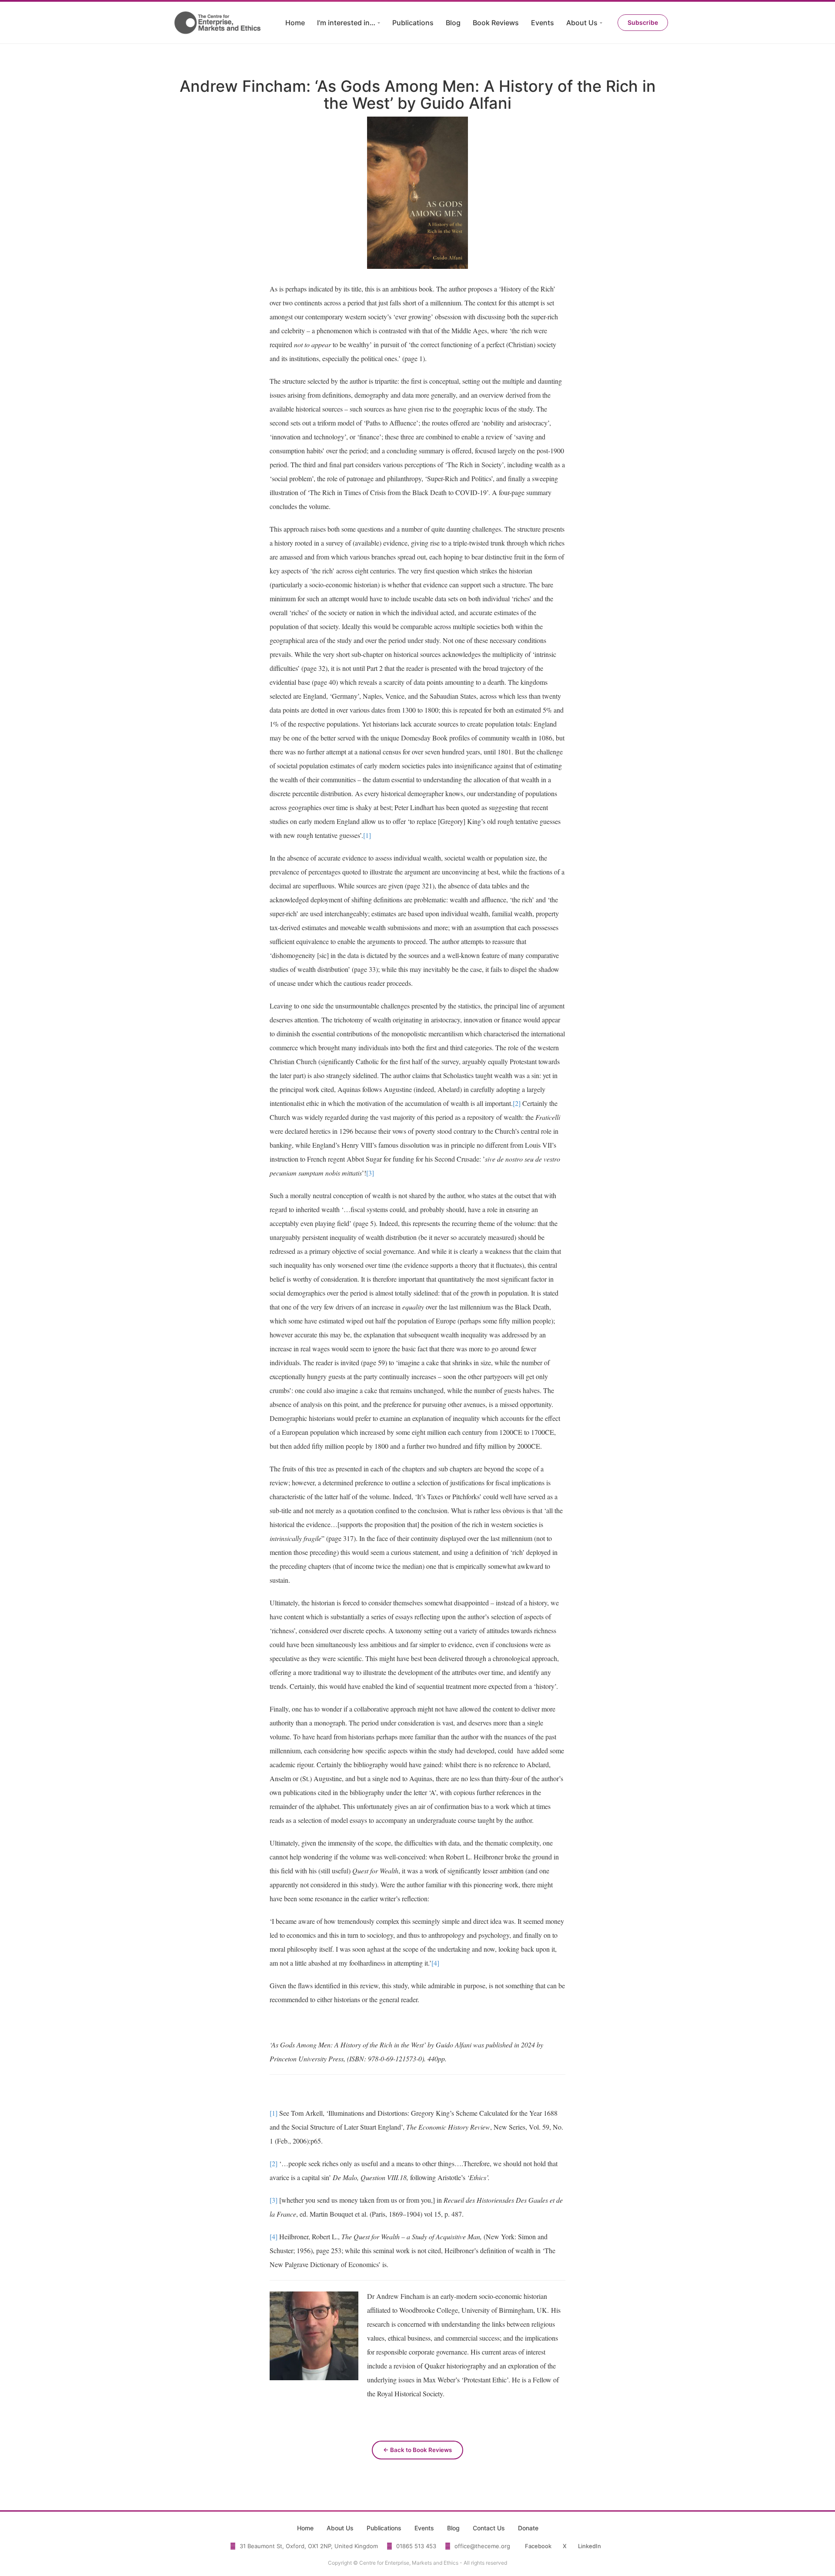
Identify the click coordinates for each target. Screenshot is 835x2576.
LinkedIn (590, 2546)
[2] (517, 1103)
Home (295, 23)
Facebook (538, 2546)
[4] (435, 1963)
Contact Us (489, 2528)
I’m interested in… (346, 23)
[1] (367, 835)
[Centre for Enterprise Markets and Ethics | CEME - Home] (219, 23)
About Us (582, 23)
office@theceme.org (482, 2546)
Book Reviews (496, 23)
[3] (370, 1173)
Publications (413, 23)
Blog (453, 23)
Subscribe (643, 22)
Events (543, 23)
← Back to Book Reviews (417, 2450)
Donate (528, 2528)
